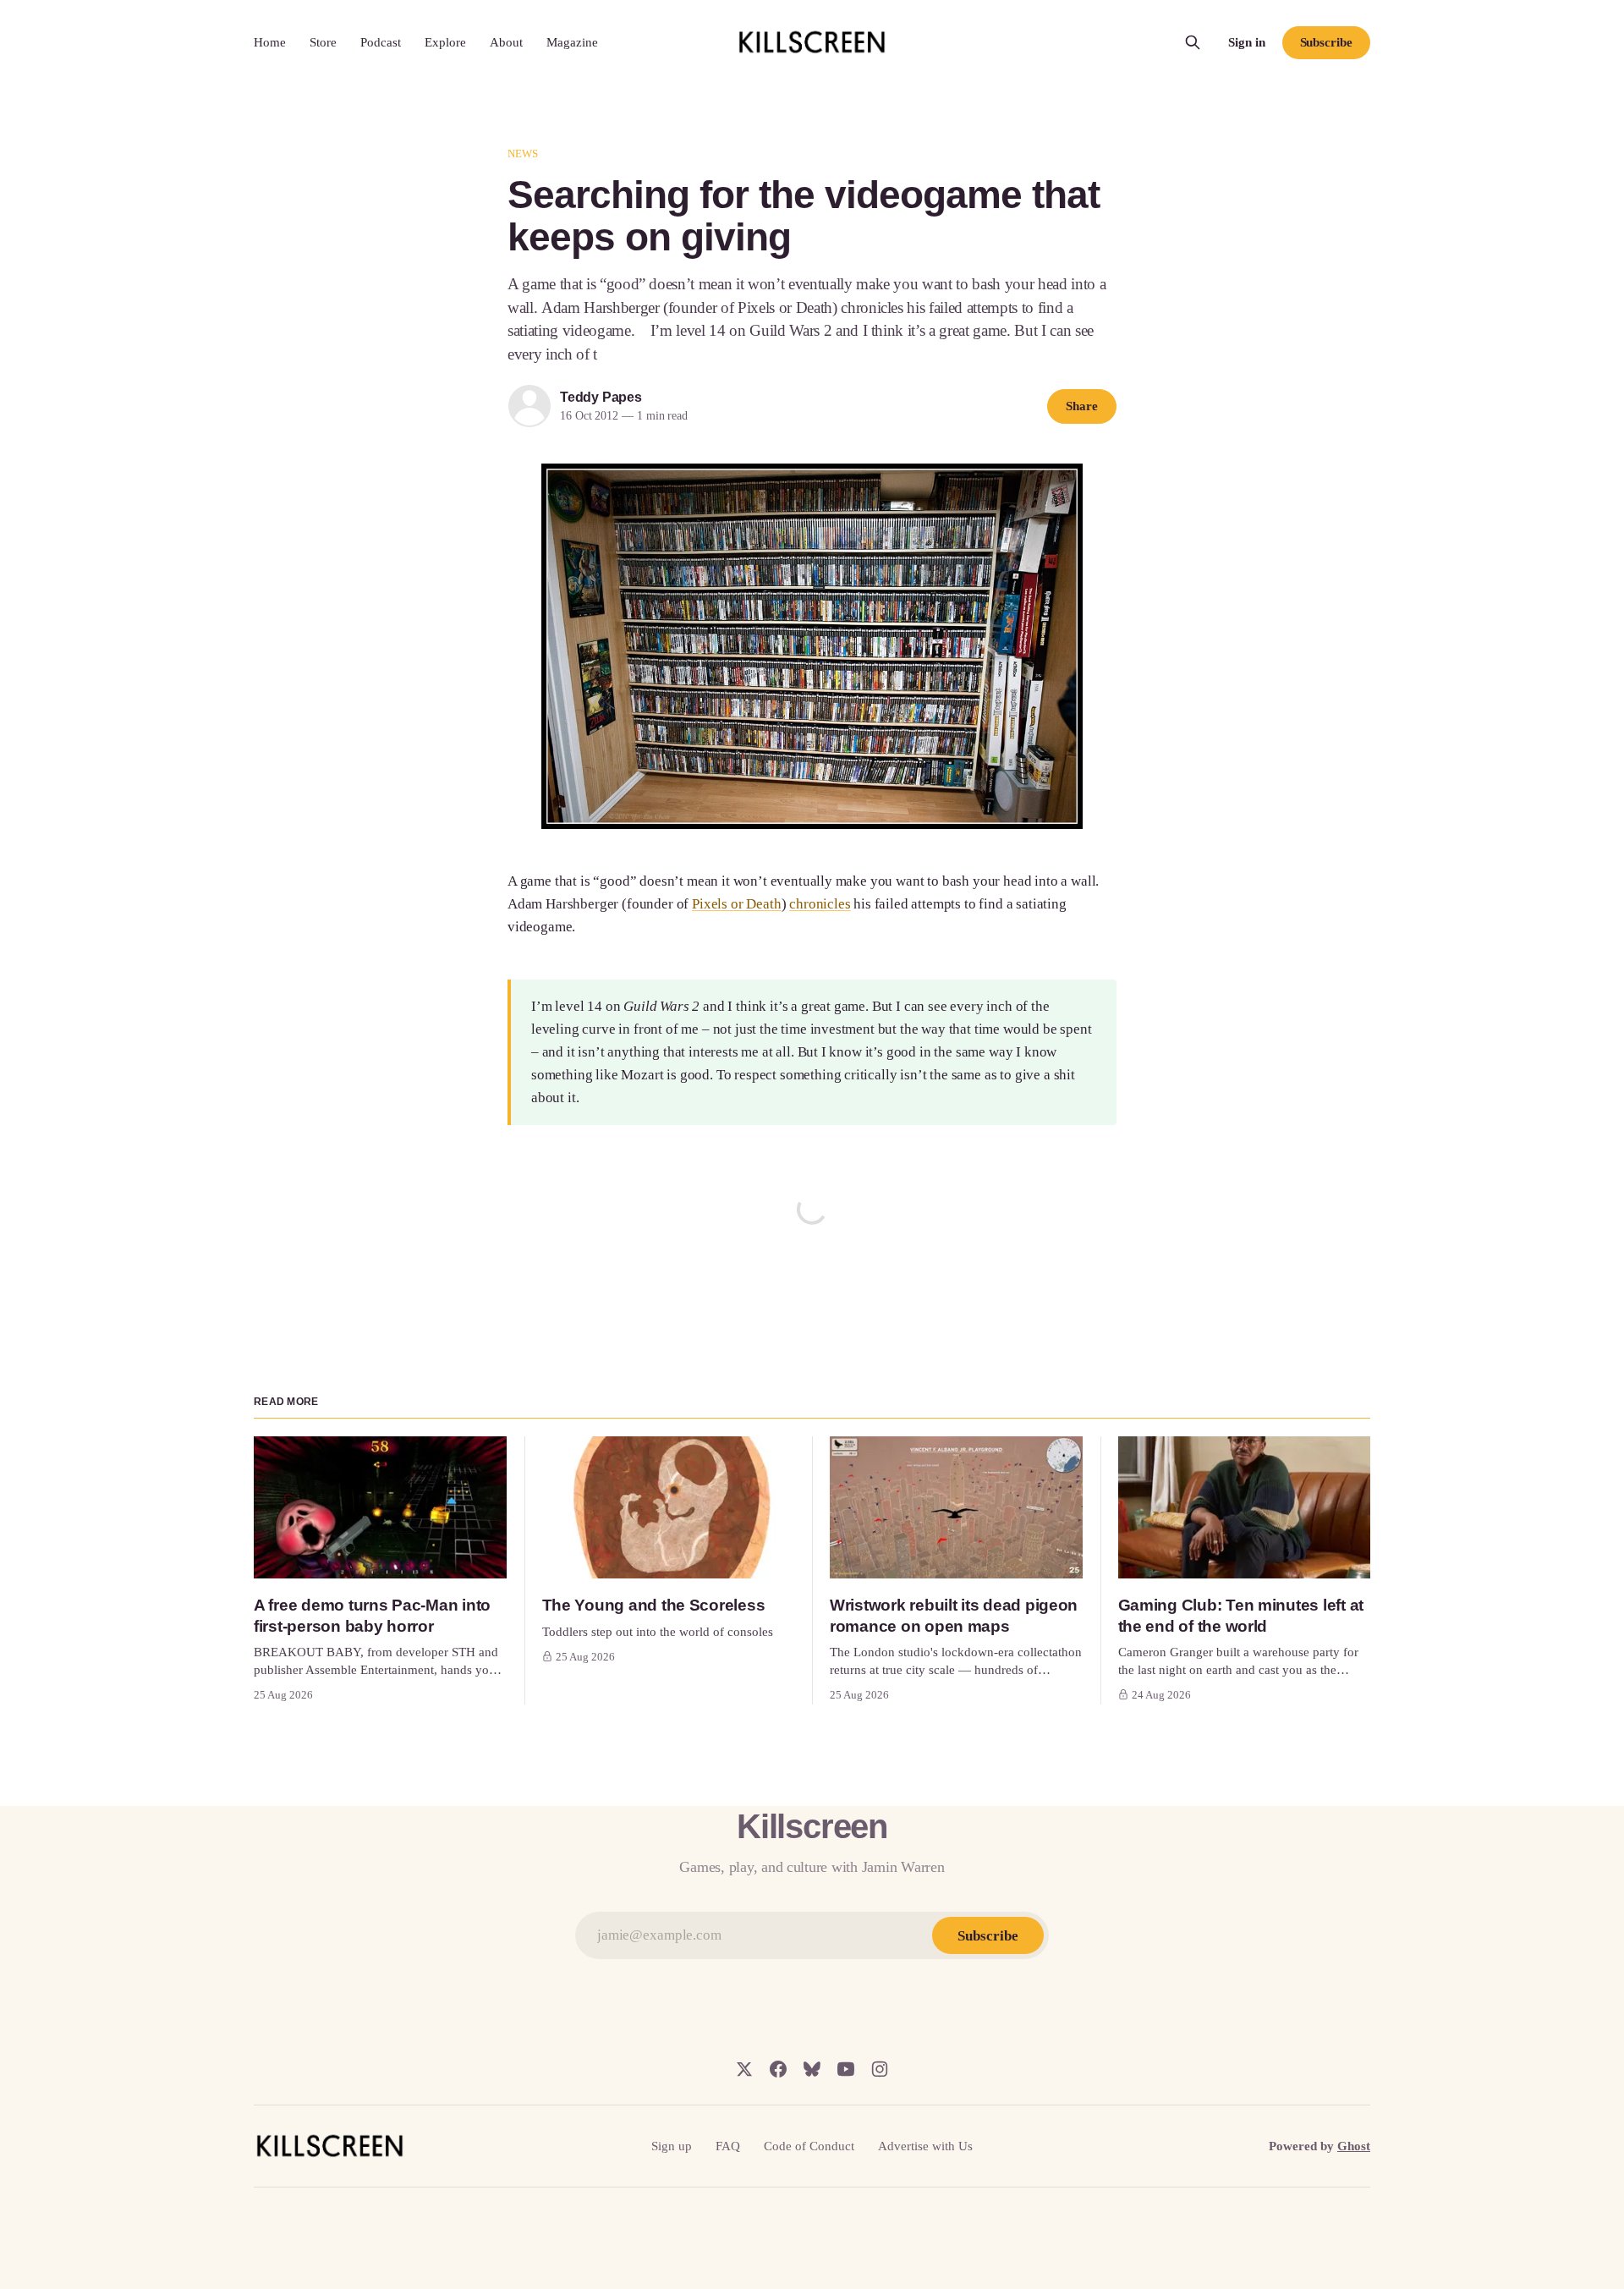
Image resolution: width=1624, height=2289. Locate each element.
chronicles (820, 904)
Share (1082, 406)
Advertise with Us (925, 2146)
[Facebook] (778, 2069)
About (506, 42)
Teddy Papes (601, 397)
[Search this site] (1193, 42)
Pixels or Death (736, 904)
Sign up (672, 2146)
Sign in (1247, 42)
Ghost (1354, 2146)
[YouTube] (846, 2069)
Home (270, 42)
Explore (445, 42)
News (523, 154)
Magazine (572, 42)
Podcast (381, 42)
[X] (744, 2069)
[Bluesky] (812, 2069)
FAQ (728, 2146)
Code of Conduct (809, 2146)
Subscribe (1326, 42)
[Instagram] (880, 2069)
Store (323, 42)
